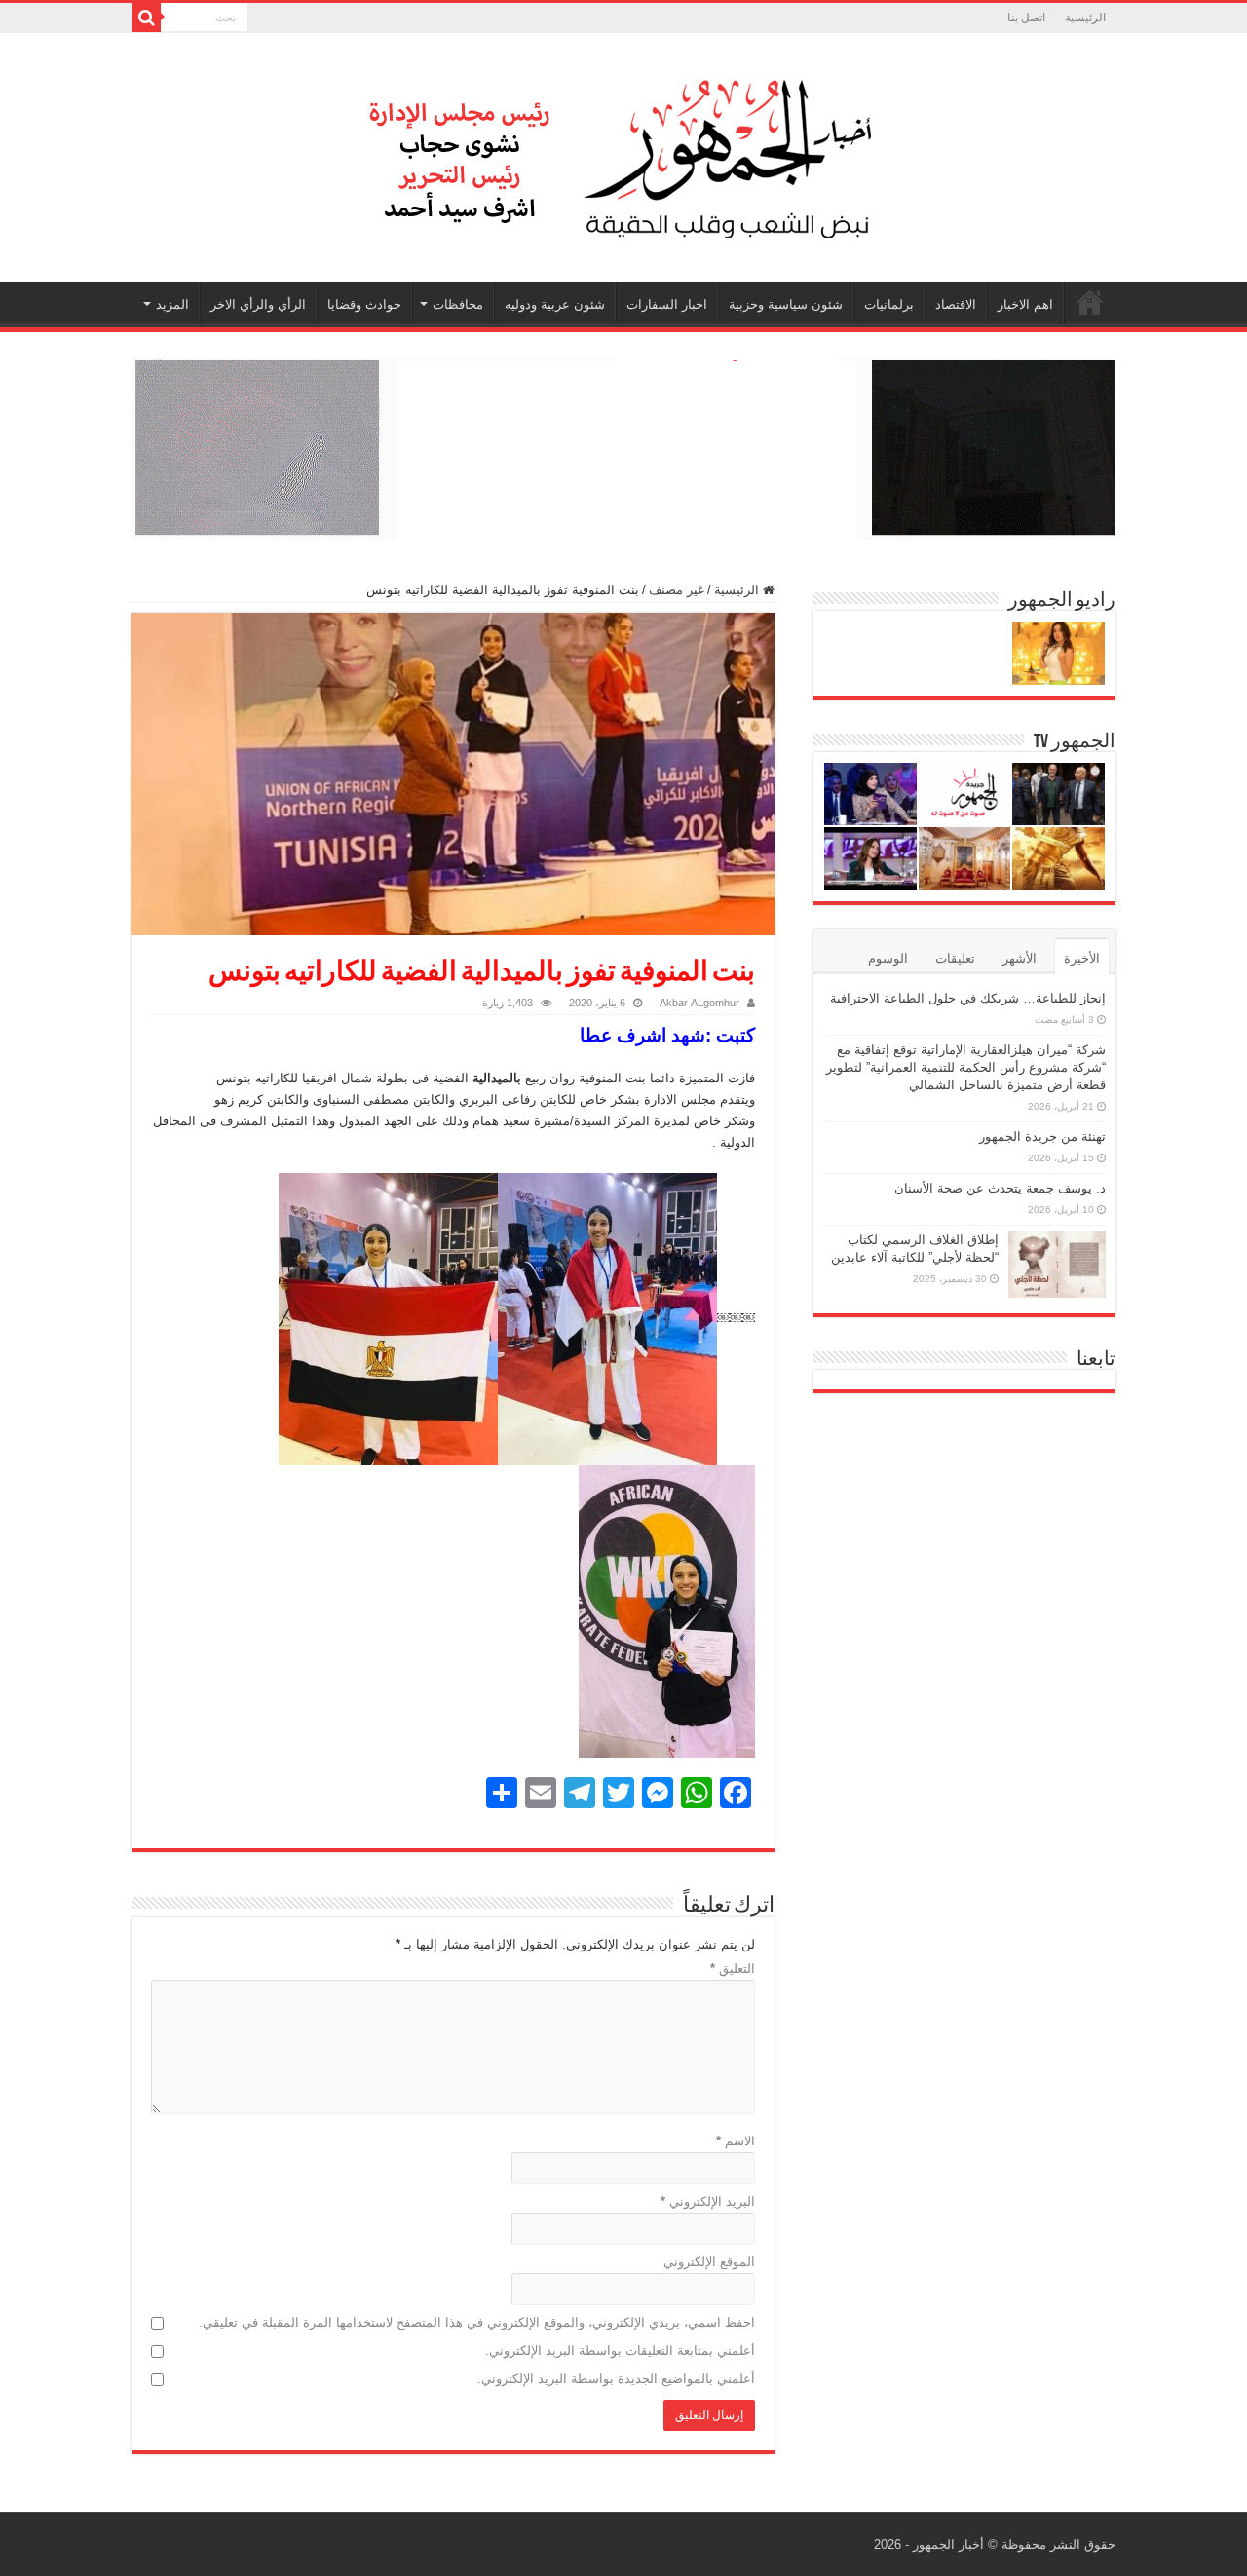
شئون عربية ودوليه (555, 304)
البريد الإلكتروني (708, 2201)
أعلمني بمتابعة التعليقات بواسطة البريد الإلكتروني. (620, 2350)
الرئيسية (1085, 18)
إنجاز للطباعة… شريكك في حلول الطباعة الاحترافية (968, 998)
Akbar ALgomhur (699, 1003)
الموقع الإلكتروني (709, 2262)
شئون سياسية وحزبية (786, 304)
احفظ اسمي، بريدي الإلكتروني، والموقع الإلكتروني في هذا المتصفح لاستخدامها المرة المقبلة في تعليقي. (477, 2322)
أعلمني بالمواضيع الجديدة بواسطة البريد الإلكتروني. (616, 2379)
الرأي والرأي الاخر (258, 304)
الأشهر (1020, 958)
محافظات (458, 304)
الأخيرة (1082, 958)
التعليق (733, 1969)
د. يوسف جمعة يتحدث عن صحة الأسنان (1000, 1188)
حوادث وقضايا (364, 304)
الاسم (736, 2141)
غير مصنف (677, 590)
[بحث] (146, 18)
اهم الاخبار (1025, 304)
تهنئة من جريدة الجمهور (1042, 1136)
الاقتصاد (956, 304)
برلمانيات (889, 304)
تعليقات (955, 958)
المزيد (172, 304)
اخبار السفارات (667, 304)
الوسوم (888, 958)
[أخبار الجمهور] (623, 154)
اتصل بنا (1026, 18)
